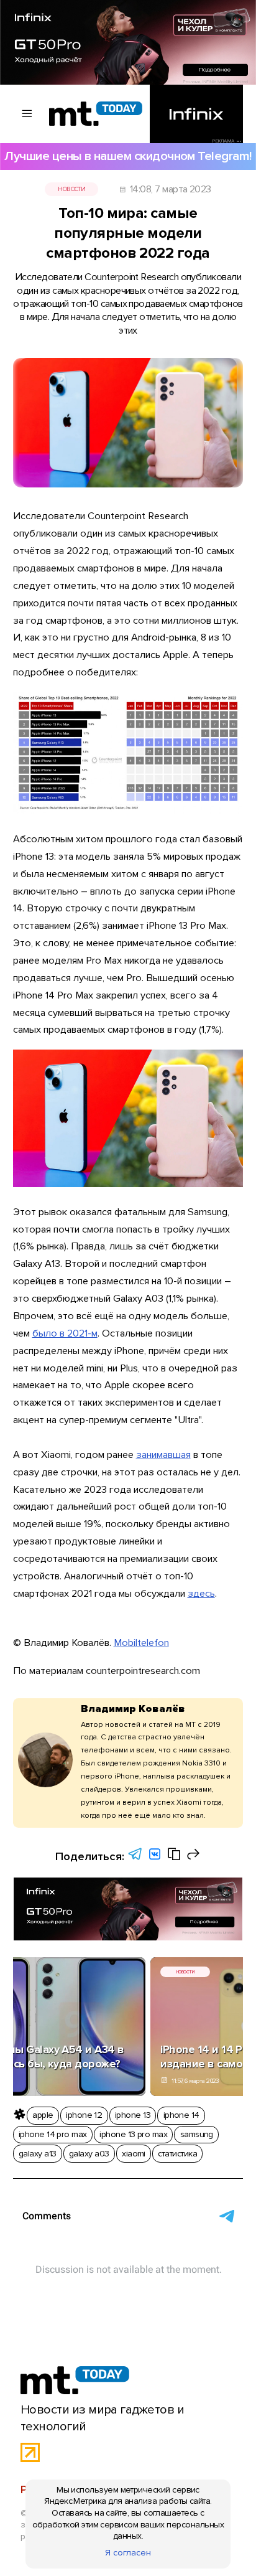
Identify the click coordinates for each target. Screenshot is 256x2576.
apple (43, 2115)
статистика (177, 2154)
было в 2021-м (65, 1333)
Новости (71, 189)
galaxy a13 (38, 2154)
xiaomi (134, 2154)
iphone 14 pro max (53, 2134)
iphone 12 (84, 2115)
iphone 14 (181, 2115)
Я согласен (128, 2553)
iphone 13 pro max (133, 2134)
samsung (197, 2134)
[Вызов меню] (27, 114)
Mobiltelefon (141, 1643)
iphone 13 (133, 2115)
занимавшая (163, 1455)
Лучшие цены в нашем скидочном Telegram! (128, 156)
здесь (201, 1594)
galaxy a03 (89, 2154)
